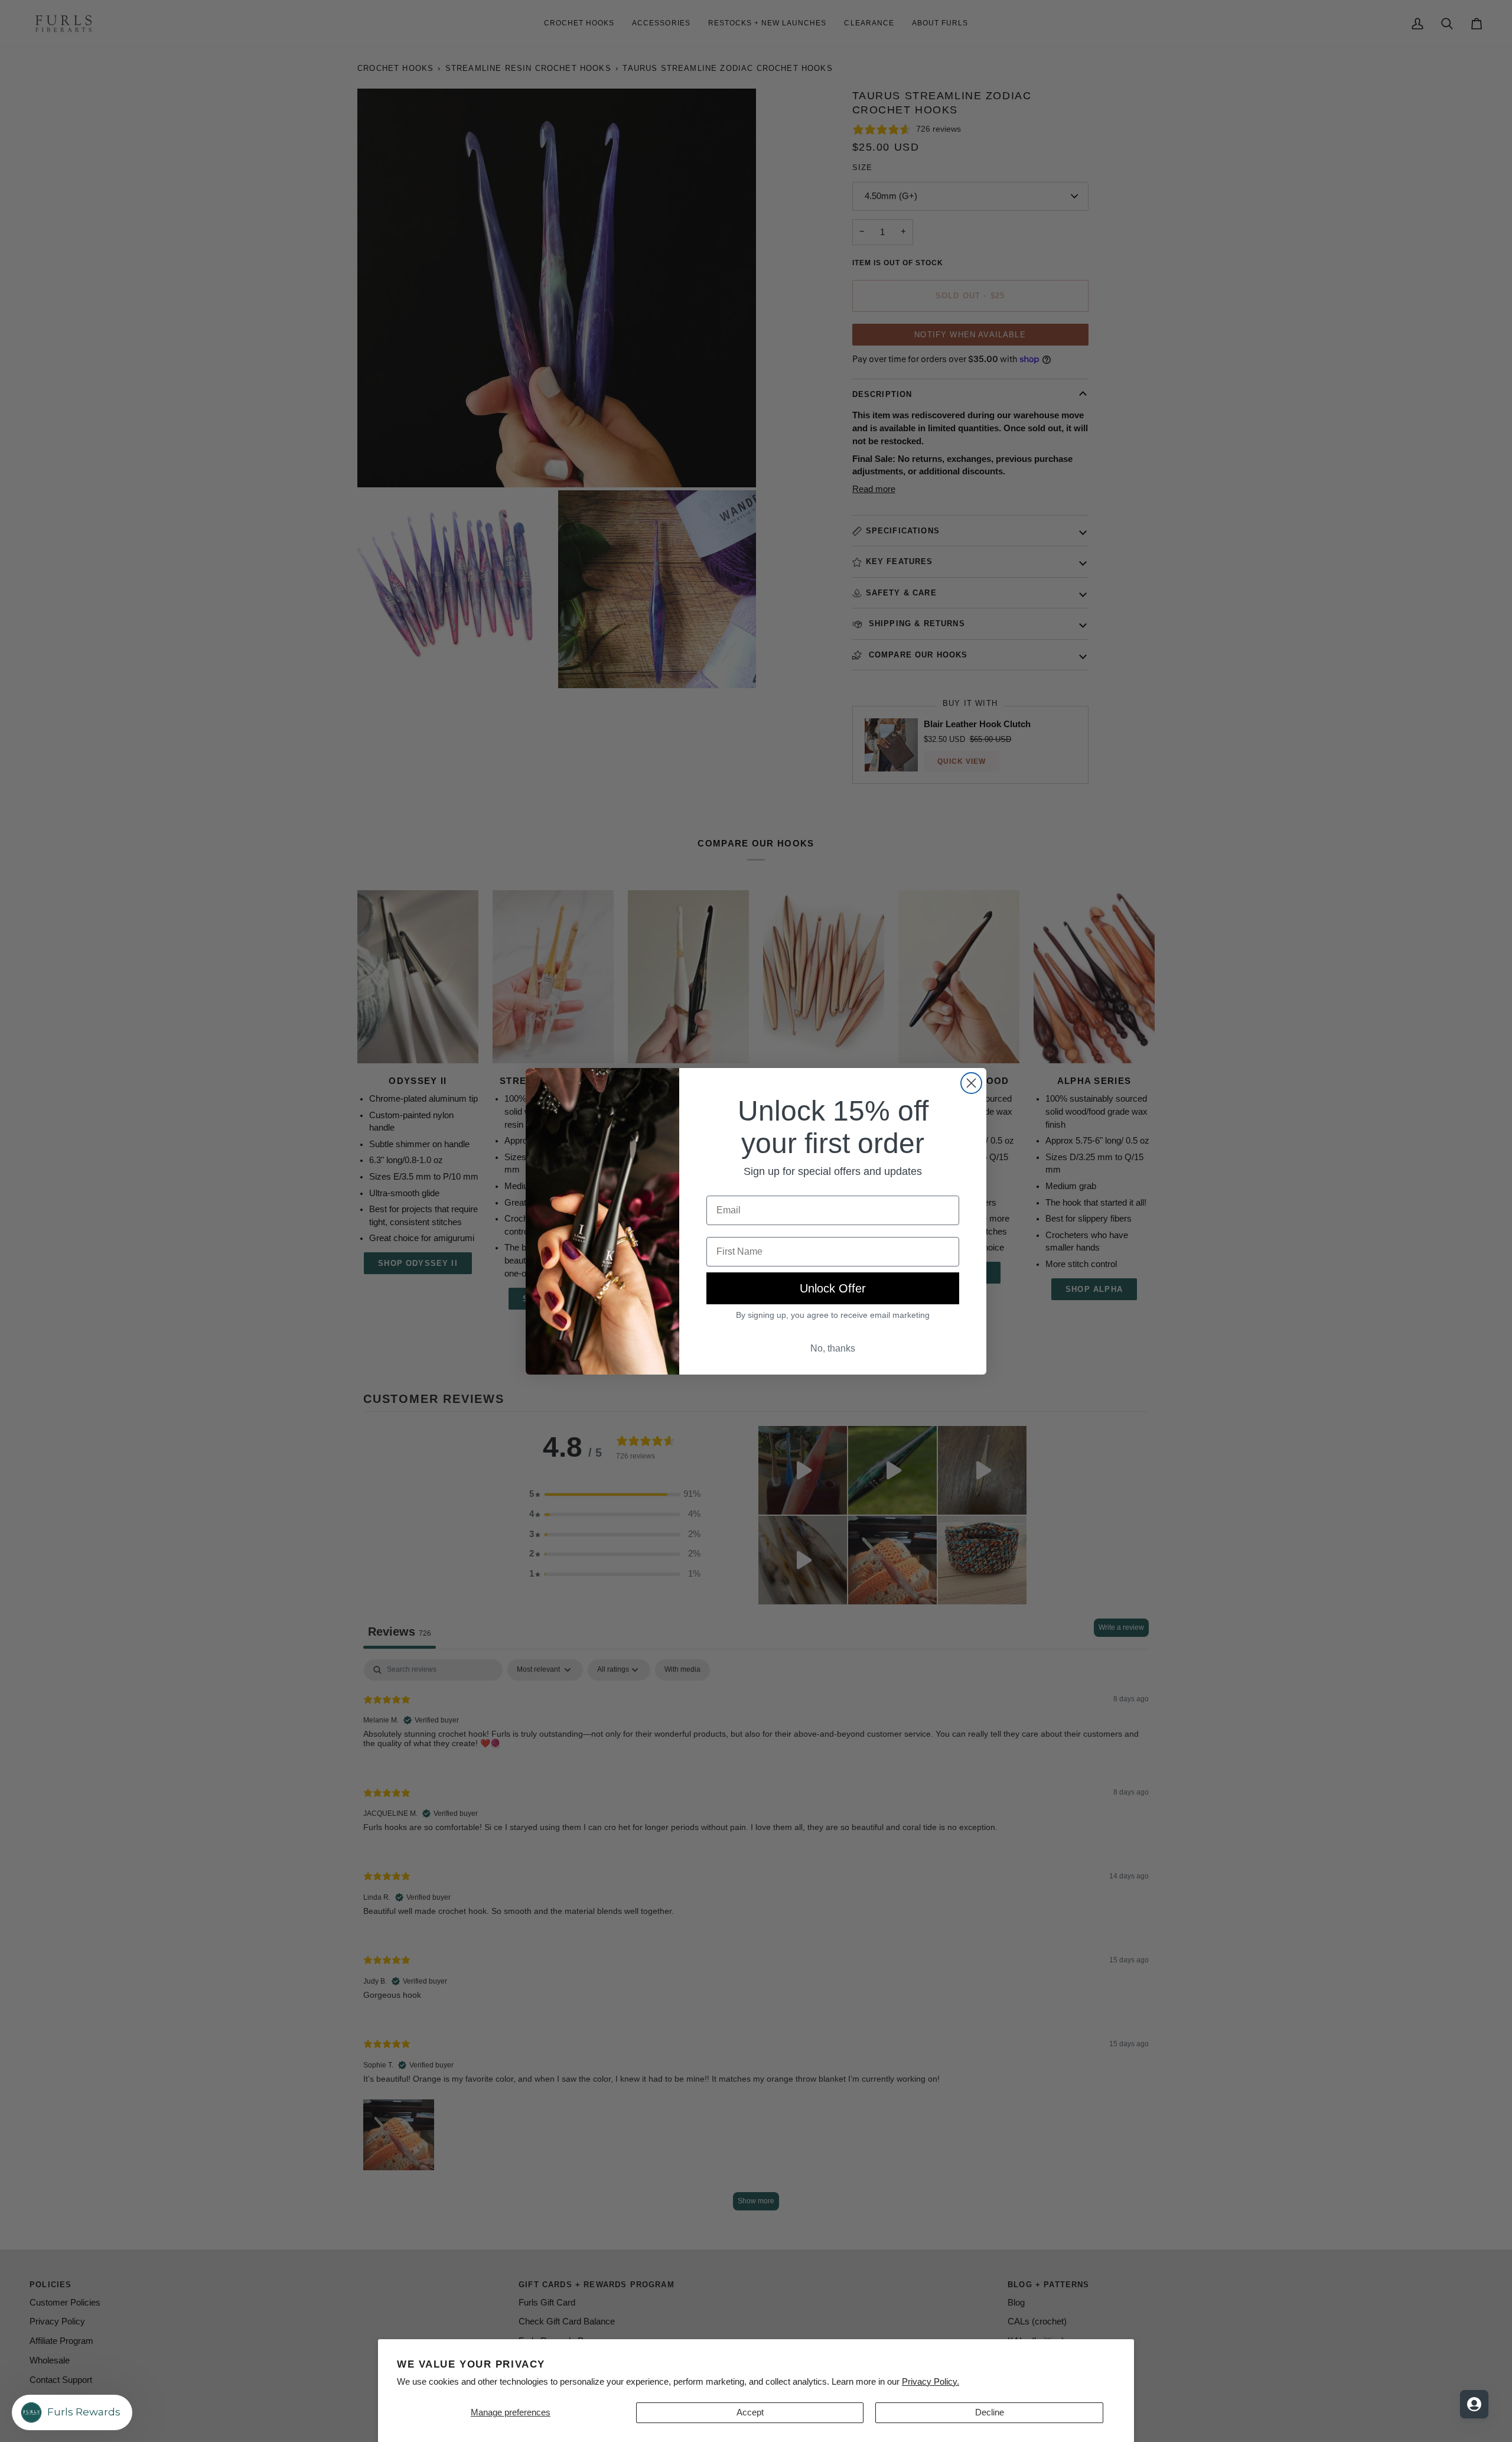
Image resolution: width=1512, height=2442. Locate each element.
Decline (990, 2412)
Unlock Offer (833, 1288)
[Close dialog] (971, 1083)
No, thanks (833, 1348)
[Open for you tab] (1474, 2404)
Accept (750, 2412)
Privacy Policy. (931, 2382)
